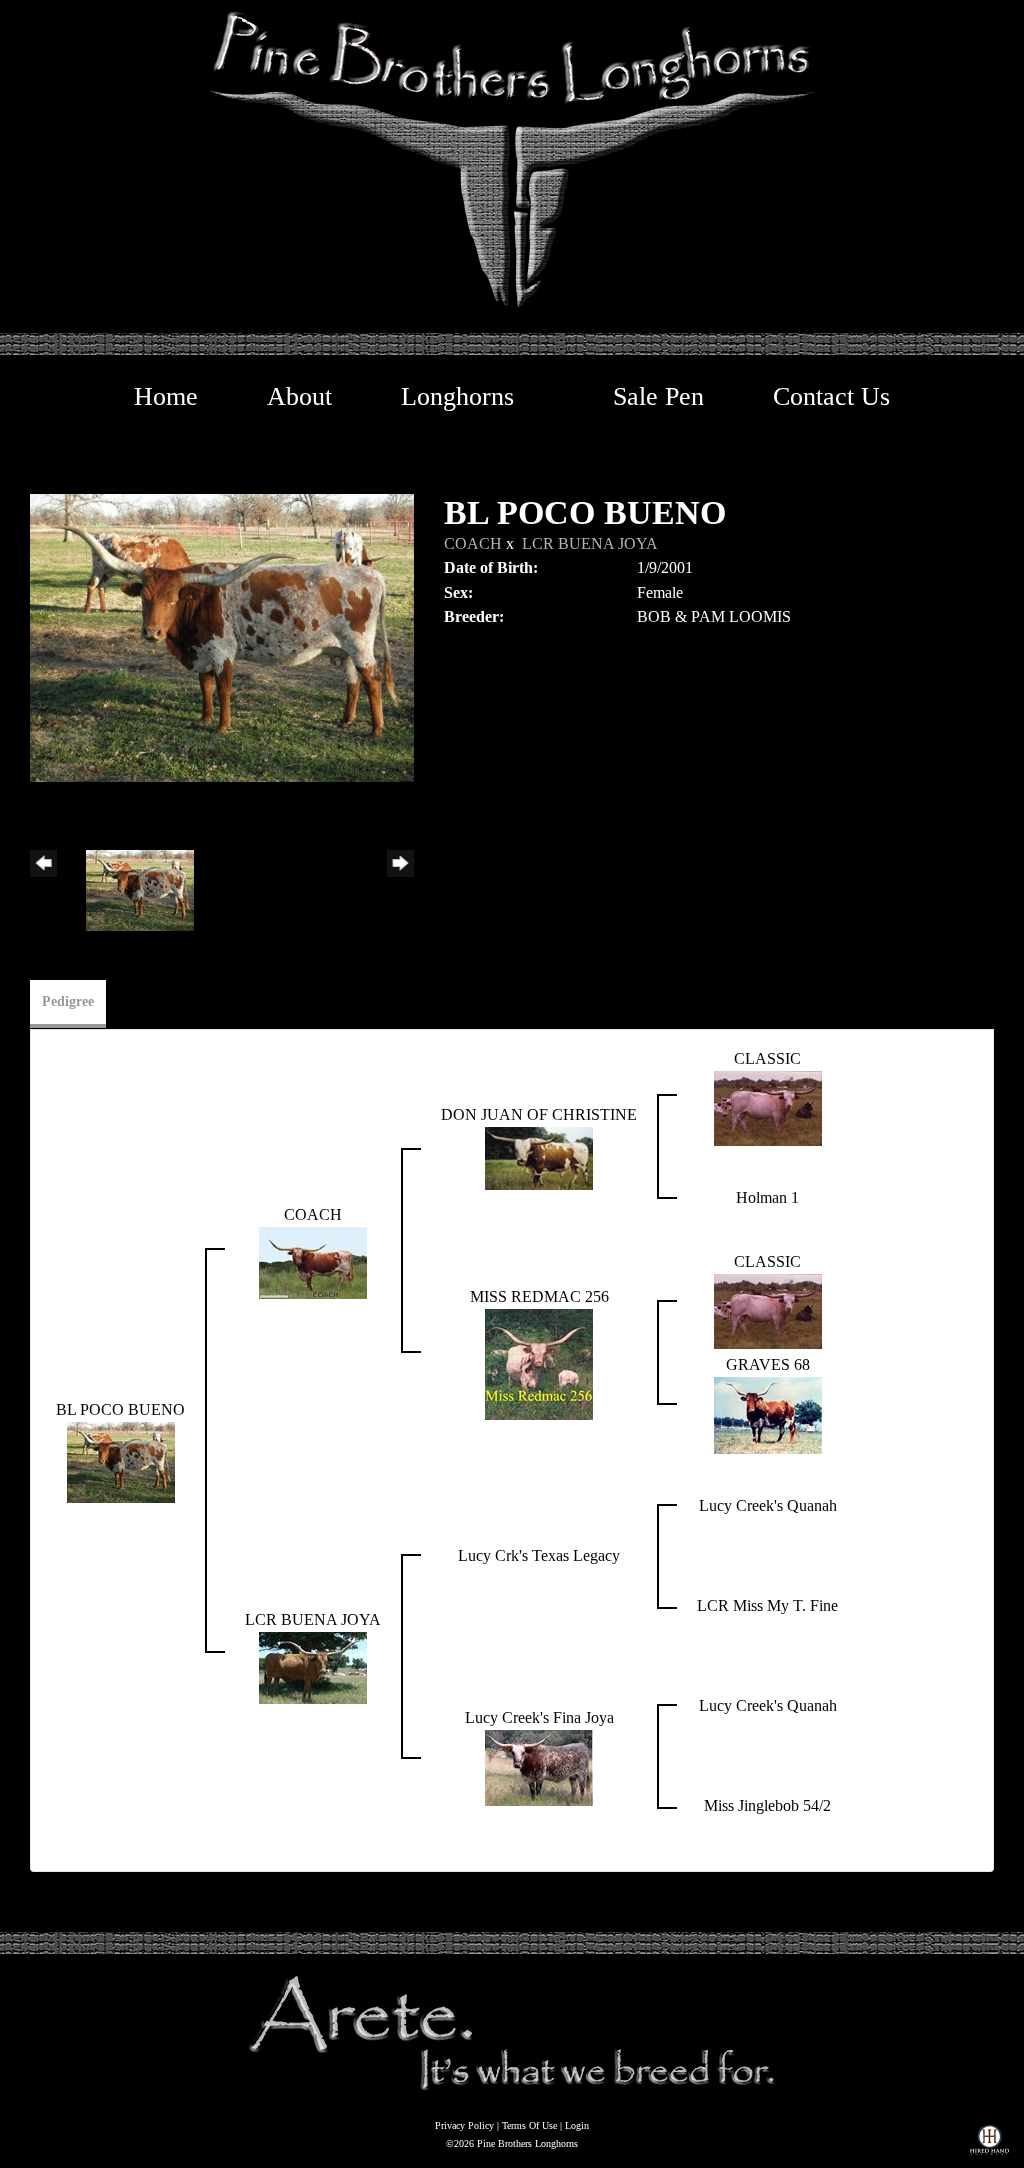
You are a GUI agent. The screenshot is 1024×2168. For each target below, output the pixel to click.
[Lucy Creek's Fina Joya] (539, 1766)
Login (577, 2125)
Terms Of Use (529, 2125)
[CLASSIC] (768, 1106)
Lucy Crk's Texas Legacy (539, 1555)
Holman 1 (767, 1197)
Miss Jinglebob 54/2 (767, 1805)
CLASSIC (767, 1058)
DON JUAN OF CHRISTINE (539, 1114)
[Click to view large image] (222, 636)
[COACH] (313, 1260)
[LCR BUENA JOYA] (313, 1666)
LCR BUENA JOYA (590, 543)
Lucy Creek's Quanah (768, 1505)
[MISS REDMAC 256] (539, 1362)
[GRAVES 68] (768, 1413)
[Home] (512, 2031)
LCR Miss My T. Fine (767, 1605)
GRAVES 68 (768, 1364)
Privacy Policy (464, 2125)
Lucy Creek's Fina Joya (539, 1717)
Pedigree (68, 1001)
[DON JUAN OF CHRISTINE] (539, 1156)
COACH (473, 543)
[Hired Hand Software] (989, 2144)
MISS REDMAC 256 (539, 1296)
